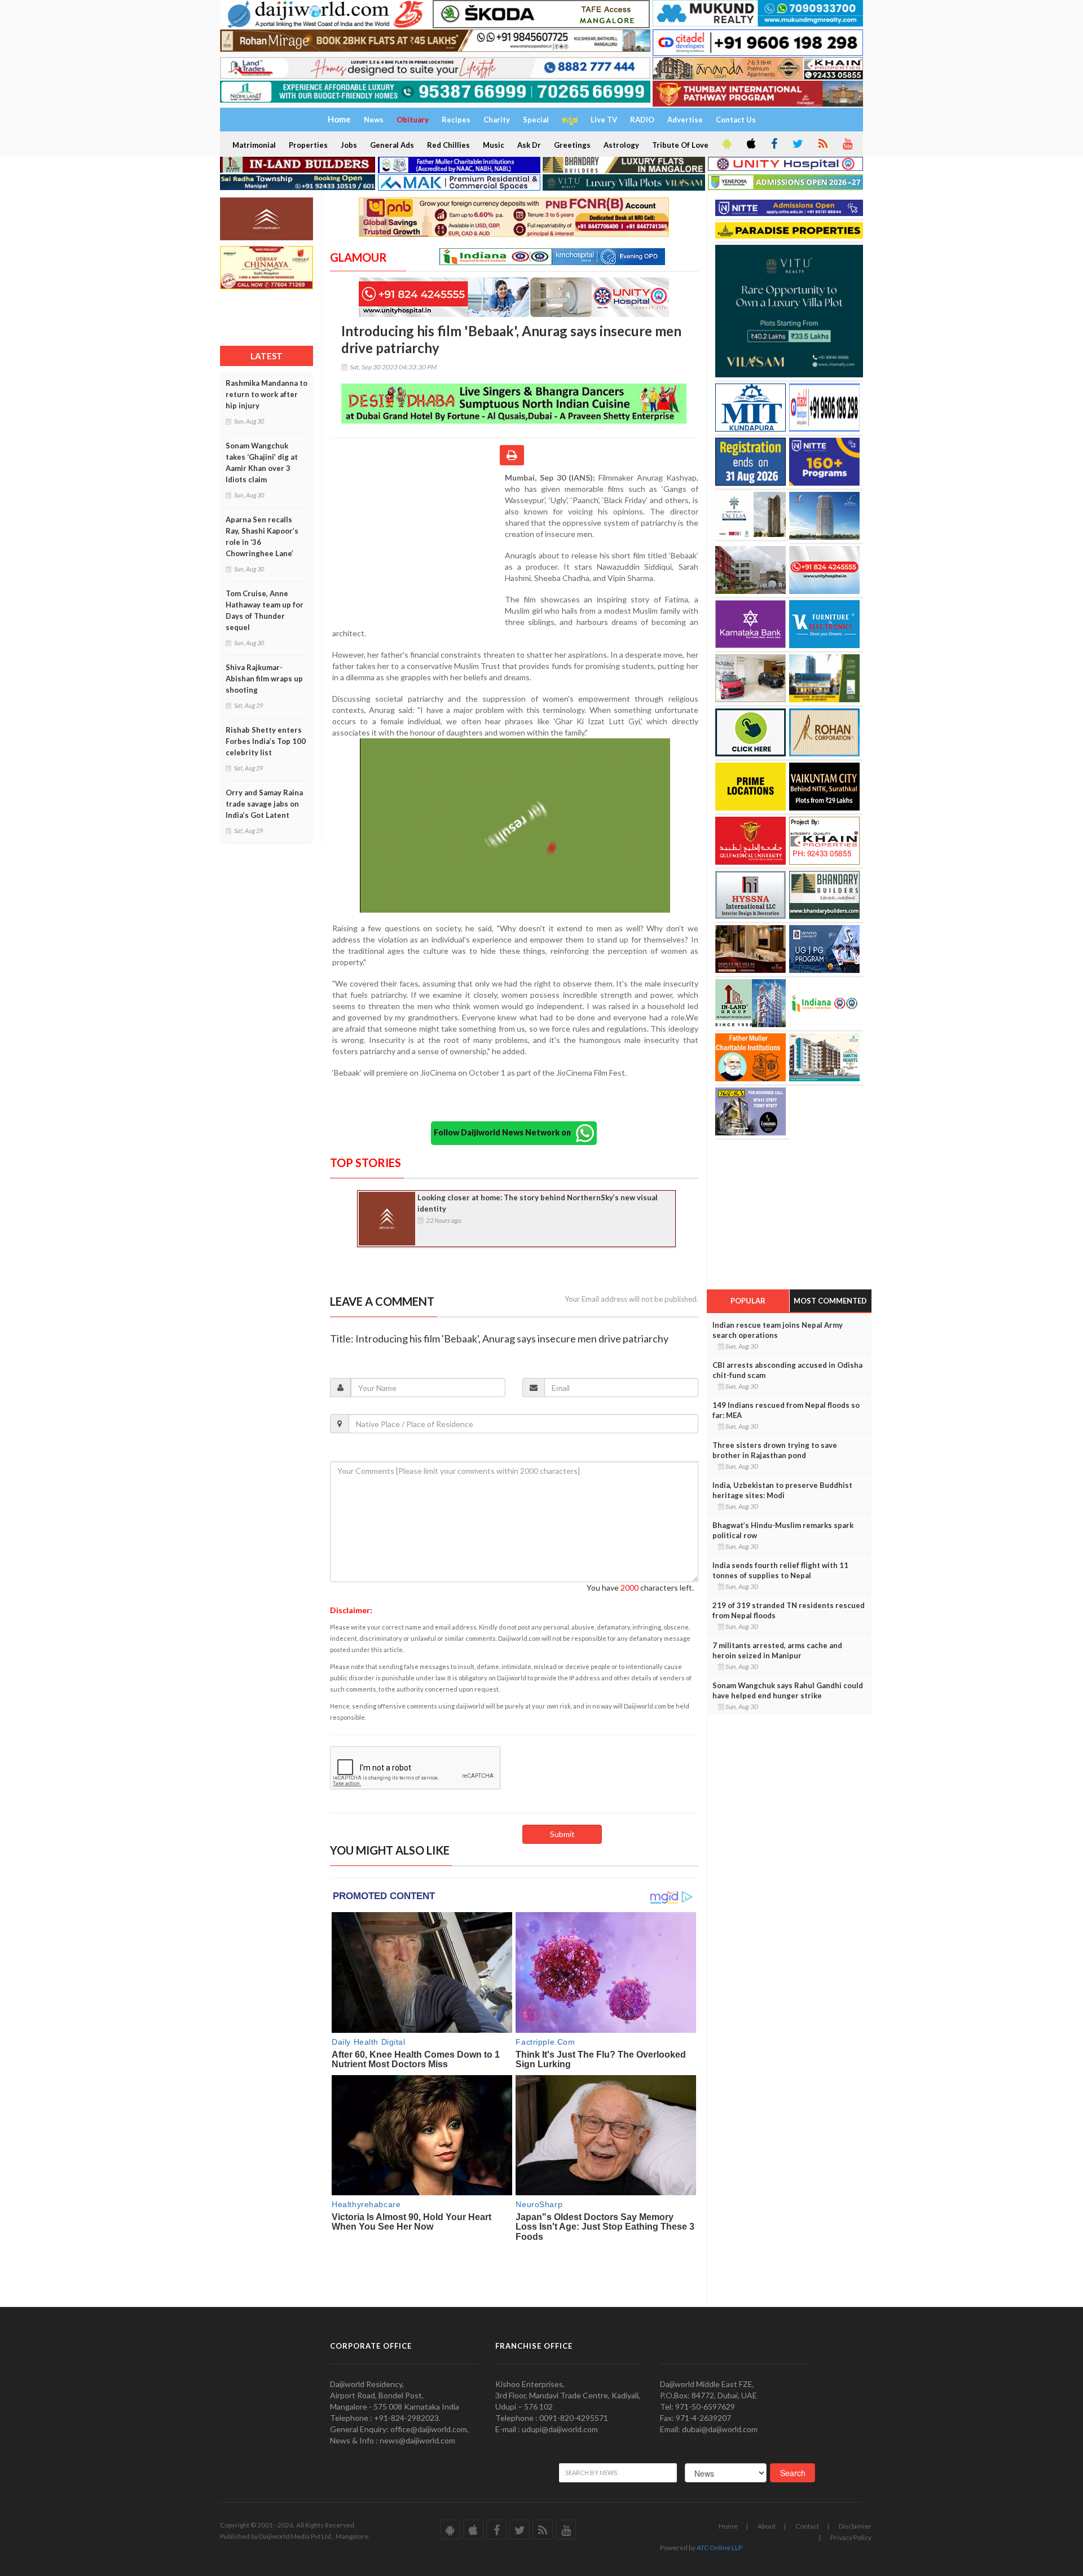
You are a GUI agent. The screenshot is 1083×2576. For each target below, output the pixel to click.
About (767, 2526)
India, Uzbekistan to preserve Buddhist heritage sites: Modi (782, 1490)
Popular (748, 1301)
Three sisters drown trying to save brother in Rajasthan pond (775, 1450)
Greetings (572, 145)
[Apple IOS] (750, 144)
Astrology (621, 145)
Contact (807, 2526)
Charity (497, 120)
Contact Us (736, 120)
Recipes (456, 120)
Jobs (349, 145)
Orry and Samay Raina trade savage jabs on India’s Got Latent (264, 804)
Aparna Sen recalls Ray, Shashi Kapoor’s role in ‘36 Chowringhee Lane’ (262, 536)
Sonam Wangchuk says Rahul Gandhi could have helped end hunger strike (788, 1690)
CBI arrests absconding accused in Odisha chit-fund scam (787, 1370)
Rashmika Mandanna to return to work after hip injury (267, 394)
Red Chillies (448, 145)
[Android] (726, 144)
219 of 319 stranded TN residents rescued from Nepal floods (789, 1610)
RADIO (642, 120)
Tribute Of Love (680, 145)
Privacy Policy (851, 2537)
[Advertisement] (417, 545)
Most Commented (830, 1301)
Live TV (604, 120)
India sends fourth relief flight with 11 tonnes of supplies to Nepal (780, 1570)
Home (728, 2526)
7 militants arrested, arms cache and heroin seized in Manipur (777, 1650)
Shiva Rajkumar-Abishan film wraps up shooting (264, 679)
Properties (308, 145)
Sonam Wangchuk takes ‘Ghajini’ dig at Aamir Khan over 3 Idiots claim (262, 463)
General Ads (392, 145)
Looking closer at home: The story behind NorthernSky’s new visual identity (538, 1203)
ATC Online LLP (719, 2548)
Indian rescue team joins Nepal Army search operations (778, 1330)
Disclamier (855, 2526)
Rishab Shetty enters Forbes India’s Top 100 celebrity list (266, 741)
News (374, 120)
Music (494, 145)
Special (536, 120)
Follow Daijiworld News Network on (505, 1132)
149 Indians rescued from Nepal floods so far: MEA (786, 1410)
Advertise (685, 120)
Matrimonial (254, 145)
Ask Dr (529, 145)
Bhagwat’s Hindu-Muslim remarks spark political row (783, 1530)
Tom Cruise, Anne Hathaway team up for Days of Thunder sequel (265, 610)
